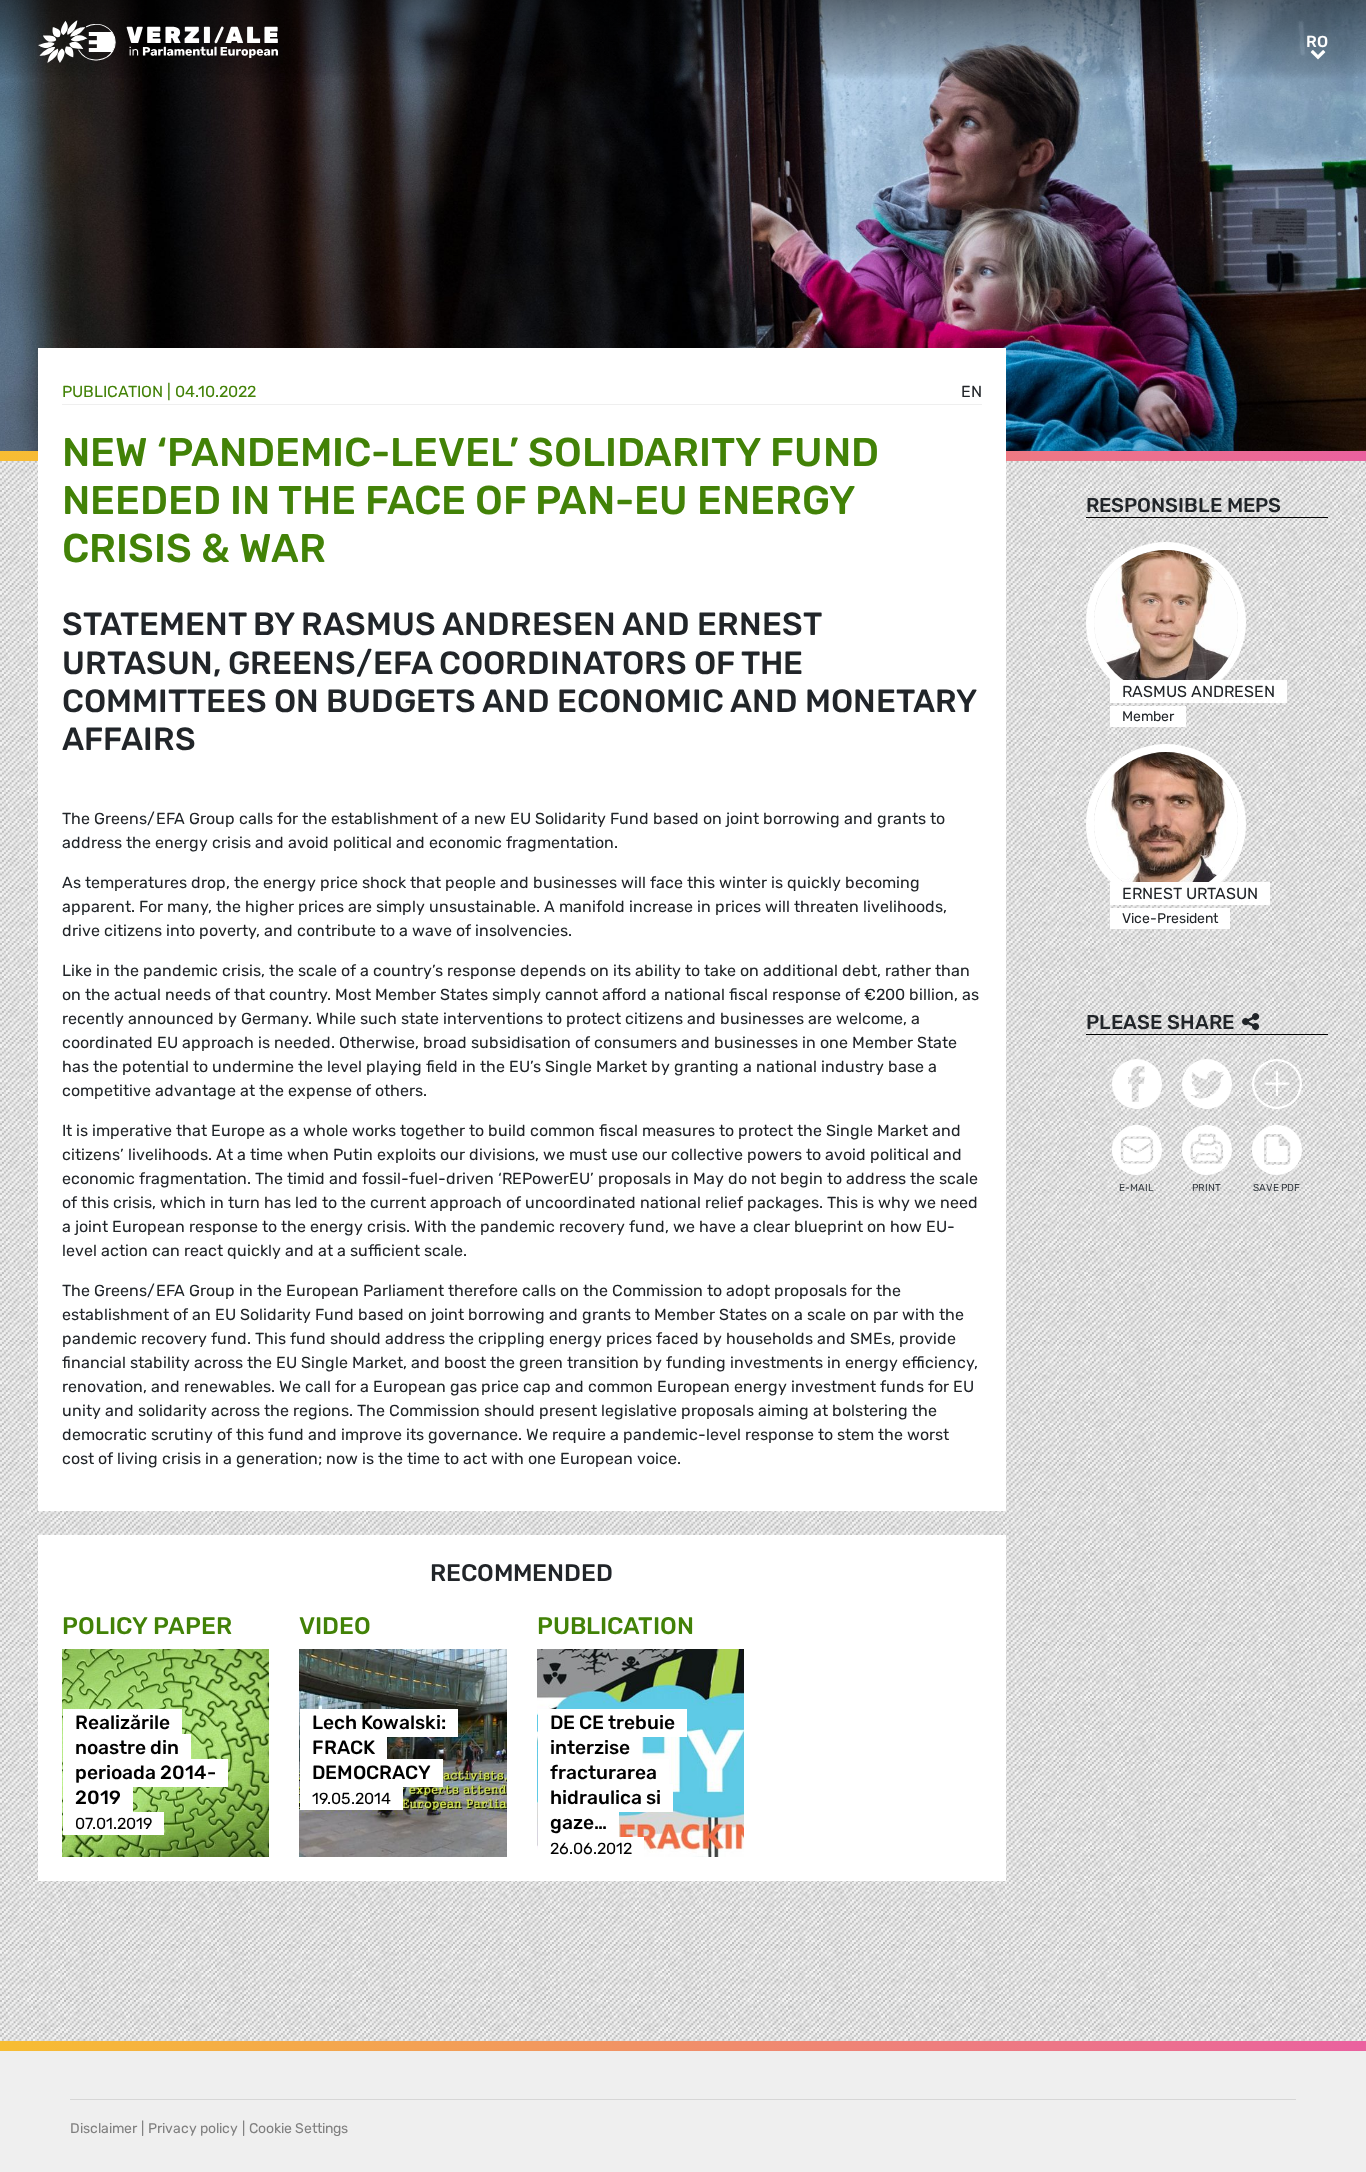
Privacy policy (193, 2128)
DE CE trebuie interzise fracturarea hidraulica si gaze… (612, 1773)
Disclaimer (103, 2128)
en (971, 391)
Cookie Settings (298, 2128)
